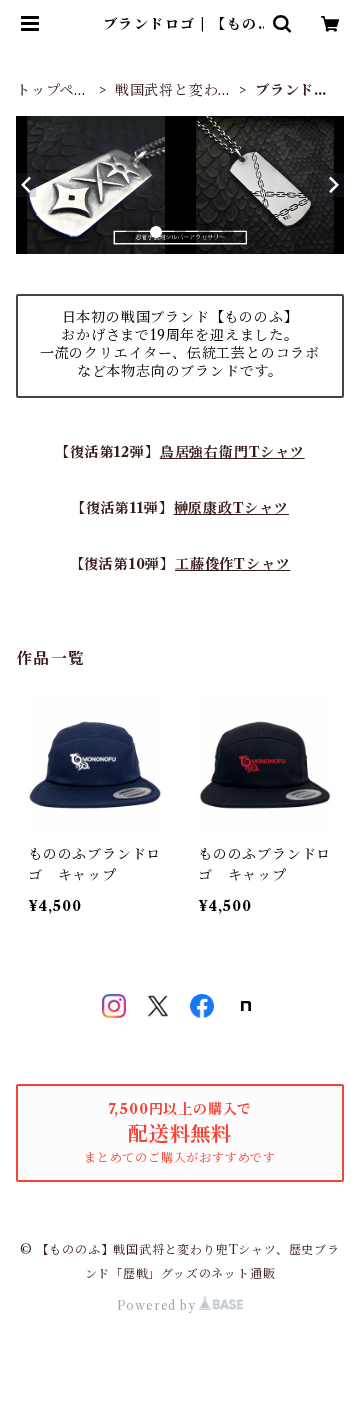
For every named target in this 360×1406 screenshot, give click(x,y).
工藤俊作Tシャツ (232, 564)
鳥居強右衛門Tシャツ (232, 452)
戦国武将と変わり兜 (174, 90)
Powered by (158, 1305)
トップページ (52, 90)
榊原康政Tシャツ (231, 508)
